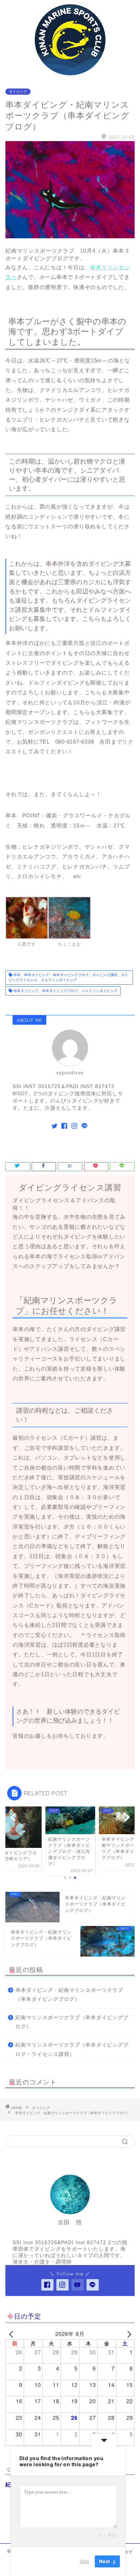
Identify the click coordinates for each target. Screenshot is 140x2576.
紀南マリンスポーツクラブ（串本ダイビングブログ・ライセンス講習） (72, 2050)
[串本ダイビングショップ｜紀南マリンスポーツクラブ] (70, 73)
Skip (84, 2561)
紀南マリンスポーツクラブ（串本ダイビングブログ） (72, 2022)
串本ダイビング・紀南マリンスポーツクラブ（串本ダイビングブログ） (69, 1995)
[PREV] (12, 2334)
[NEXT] (128, 2334)
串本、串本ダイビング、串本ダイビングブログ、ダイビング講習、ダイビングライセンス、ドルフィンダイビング (68, 977)
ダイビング (18, 92)
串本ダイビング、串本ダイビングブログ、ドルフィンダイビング (65, 991)
